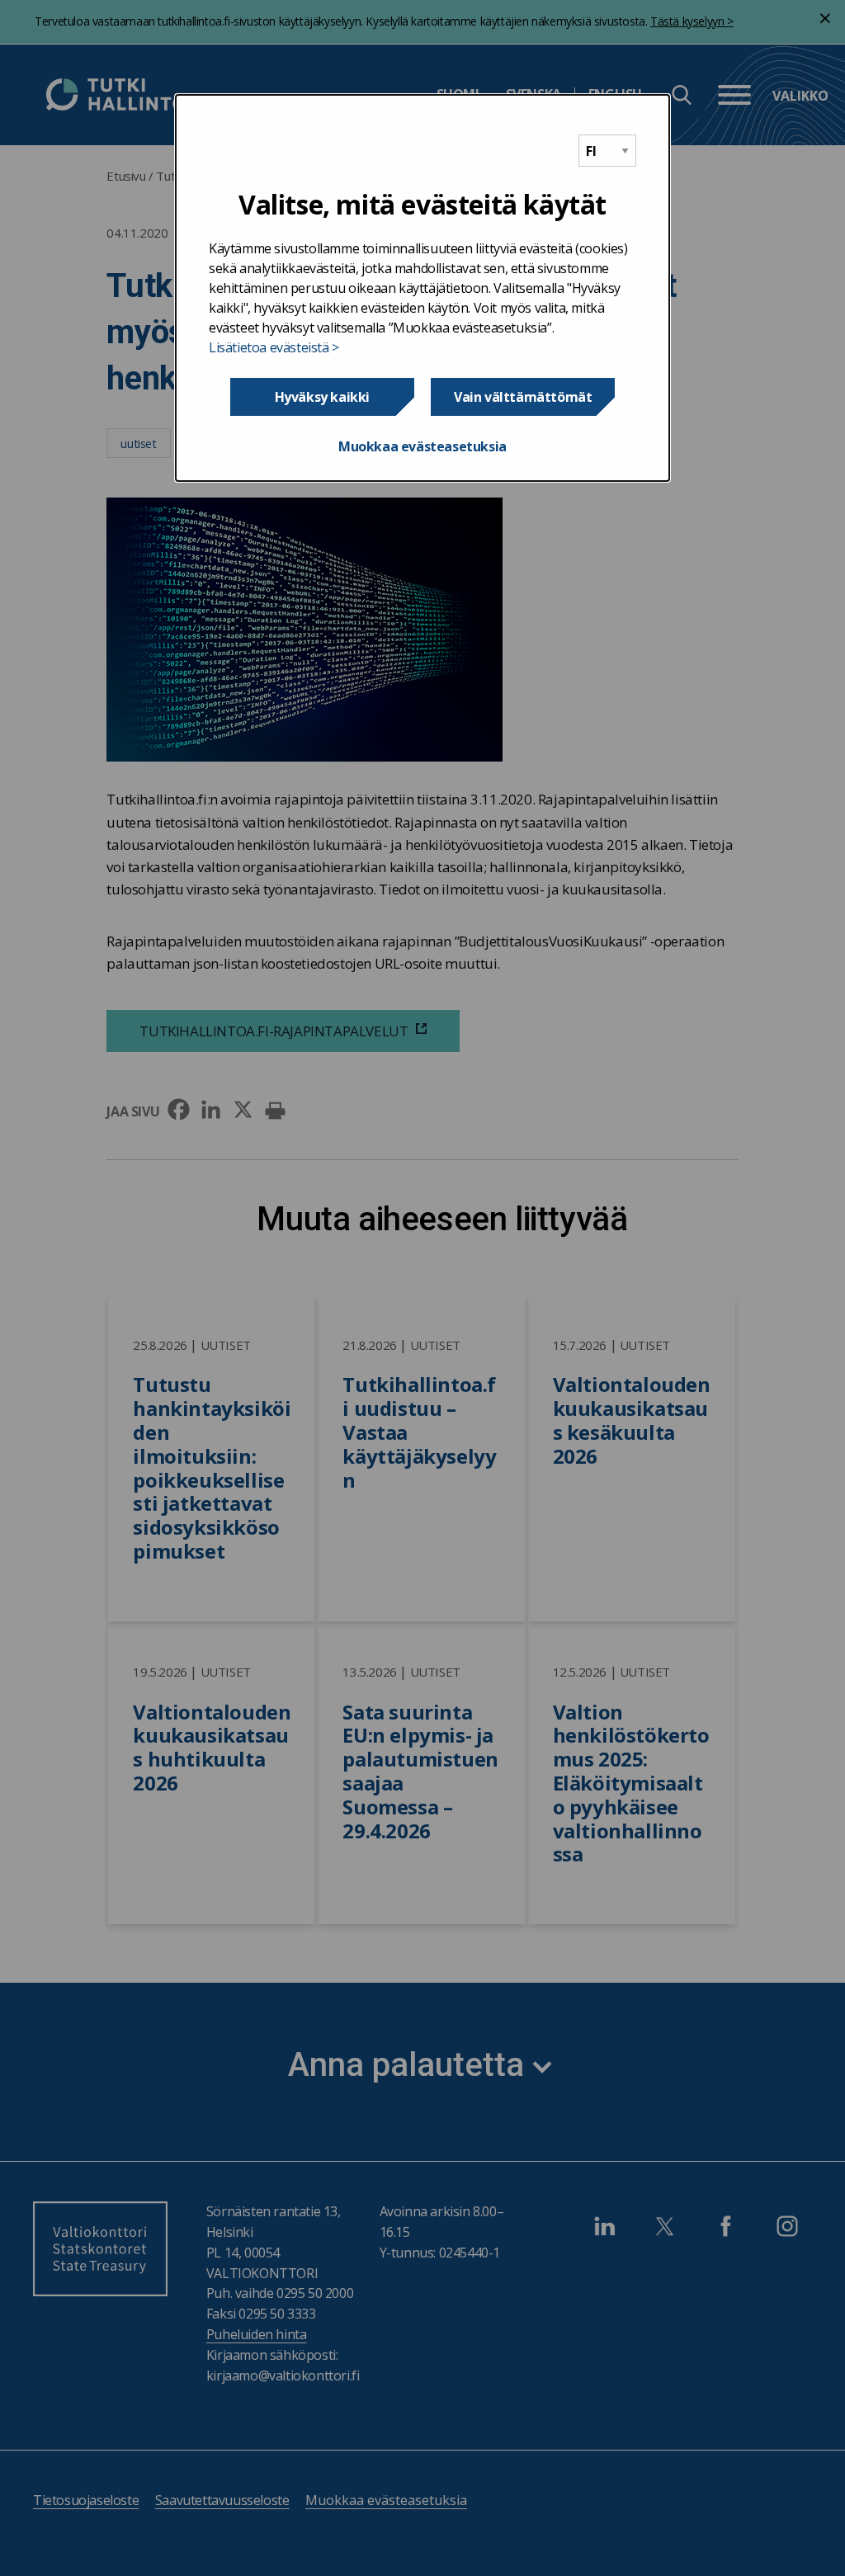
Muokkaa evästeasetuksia (422, 446)
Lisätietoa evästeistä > (274, 347)
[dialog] (422, 288)
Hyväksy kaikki (322, 397)
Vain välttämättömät (523, 397)
